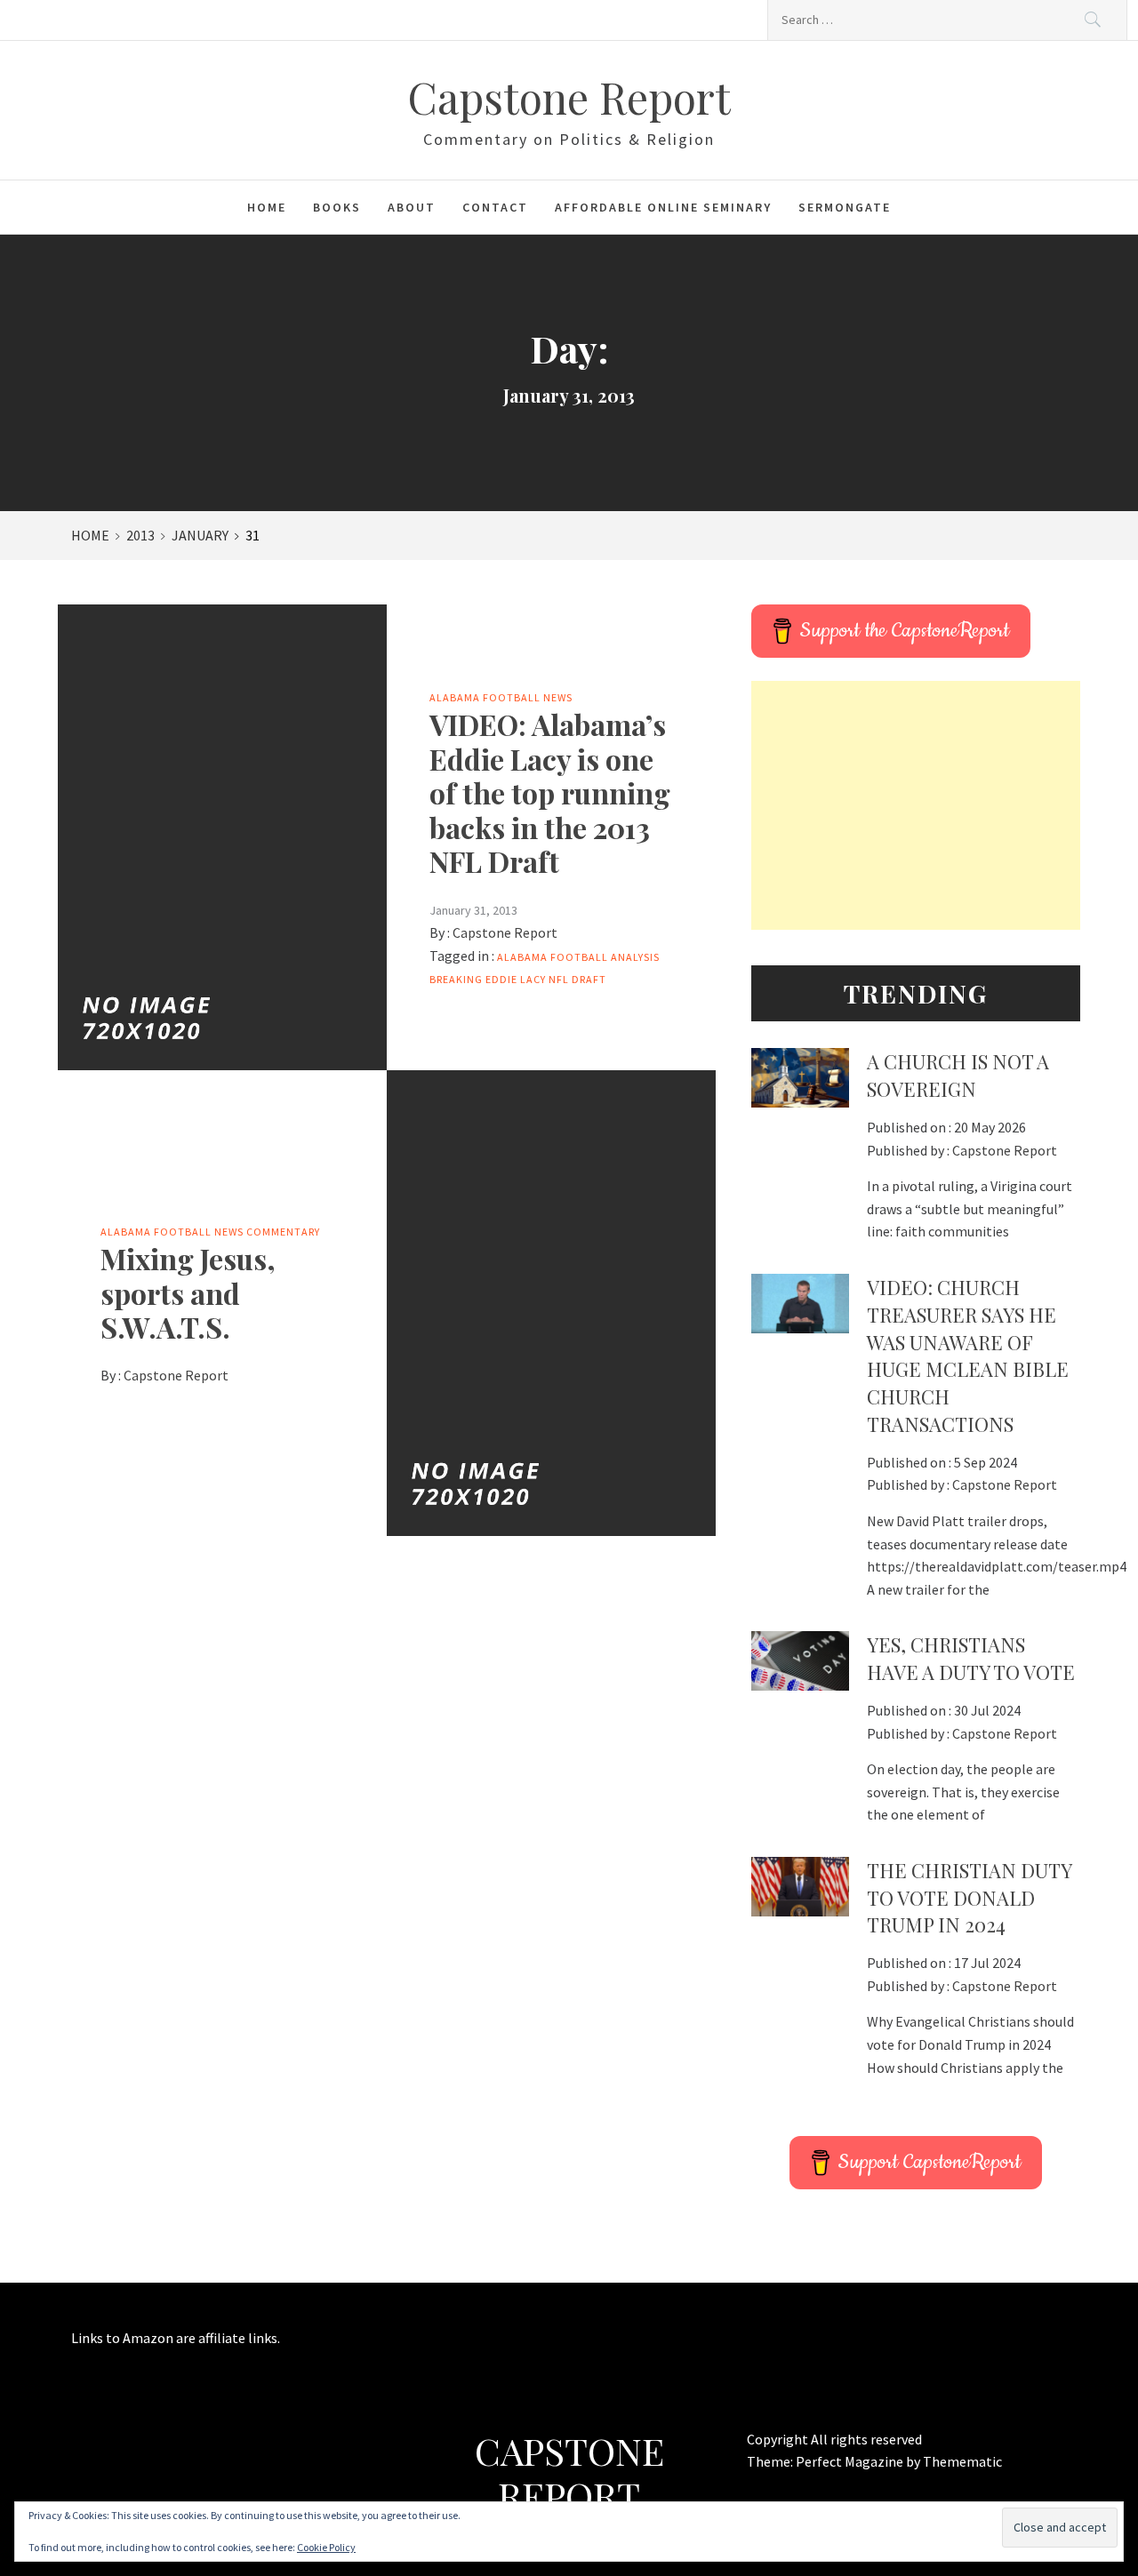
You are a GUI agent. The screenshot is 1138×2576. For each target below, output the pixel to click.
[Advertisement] (916, 805)
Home (267, 207)
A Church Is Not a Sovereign (958, 1075)
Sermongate (845, 207)
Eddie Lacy (516, 979)
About (412, 207)
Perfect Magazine (851, 2461)
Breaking (456, 979)
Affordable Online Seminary (663, 207)
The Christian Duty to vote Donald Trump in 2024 (969, 1898)
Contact (495, 207)
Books (337, 207)
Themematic (962, 2461)
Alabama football (553, 957)
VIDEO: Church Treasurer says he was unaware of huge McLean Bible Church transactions (968, 1356)
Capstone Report (569, 97)
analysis (635, 957)
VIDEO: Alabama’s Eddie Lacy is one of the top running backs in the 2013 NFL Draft (550, 792)
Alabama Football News (501, 697)
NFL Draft (577, 979)
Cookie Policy (326, 2547)
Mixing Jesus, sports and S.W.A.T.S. (188, 1292)
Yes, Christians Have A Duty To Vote (971, 1658)
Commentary (283, 1232)
